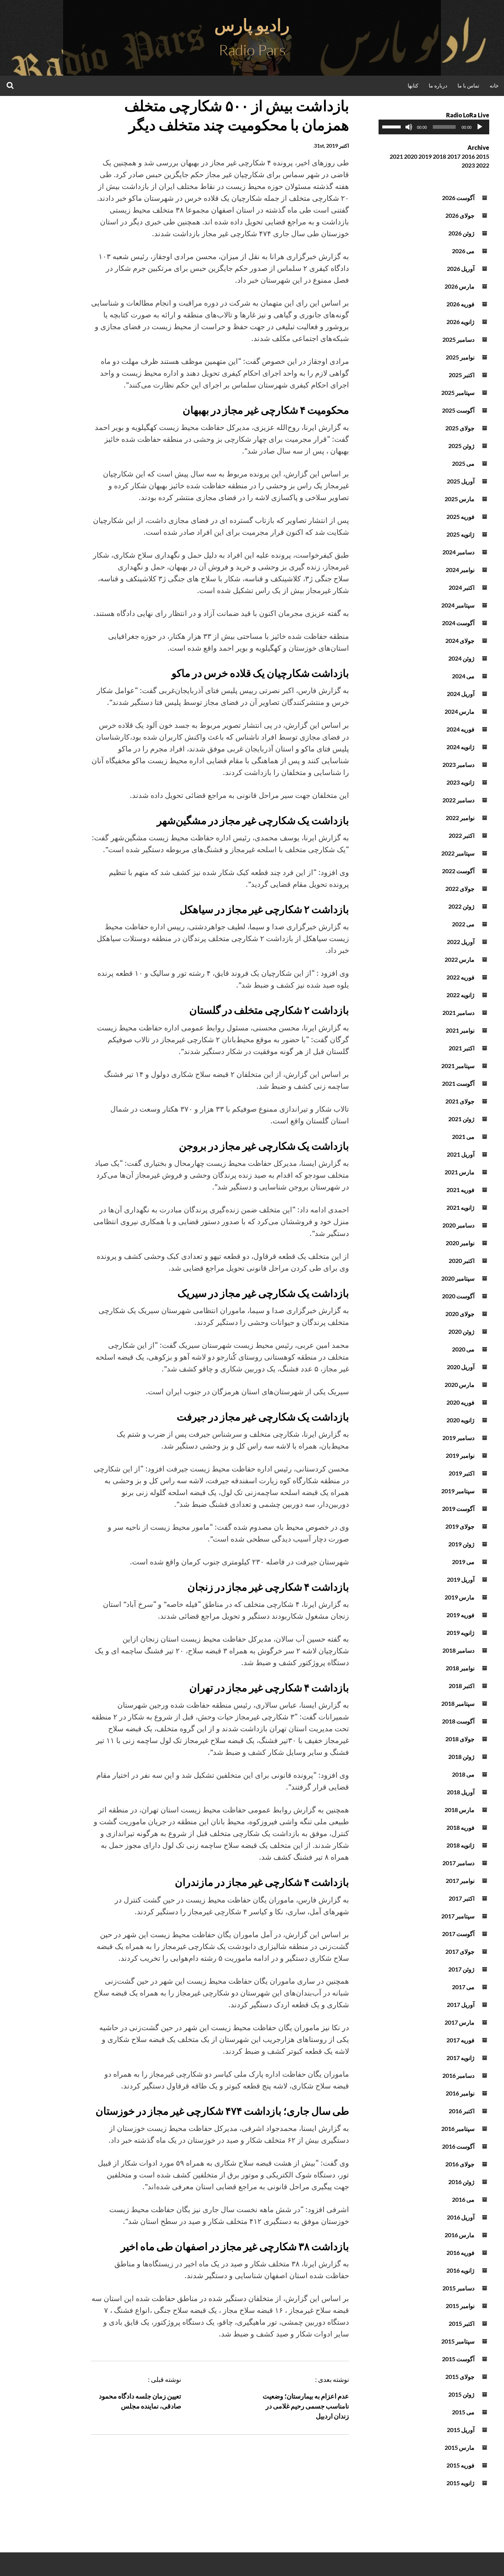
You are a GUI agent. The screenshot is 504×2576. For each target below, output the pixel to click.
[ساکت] (409, 127)
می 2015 (463, 2412)
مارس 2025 (460, 499)
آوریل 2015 (461, 2430)
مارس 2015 (460, 2447)
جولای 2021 (460, 1101)
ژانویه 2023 (460, 782)
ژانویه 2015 (460, 2483)
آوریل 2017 (461, 2005)
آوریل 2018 (461, 1792)
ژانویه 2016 (460, 2270)
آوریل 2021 (461, 1154)
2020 (411, 156)
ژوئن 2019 (461, 1544)
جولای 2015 (460, 2377)
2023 (468, 165)
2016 (468, 156)
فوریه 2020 (460, 1402)
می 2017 (463, 1987)
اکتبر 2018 (462, 1686)
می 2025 (463, 463)
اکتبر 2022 (462, 835)
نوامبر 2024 (460, 570)
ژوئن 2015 (461, 2394)
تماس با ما (468, 85)
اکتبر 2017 (462, 1898)
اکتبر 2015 (462, 2323)
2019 (425, 156)
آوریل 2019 (461, 1579)
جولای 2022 (460, 888)
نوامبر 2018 (460, 1668)
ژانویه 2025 (460, 534)
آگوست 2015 (458, 2359)
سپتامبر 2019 (458, 1491)
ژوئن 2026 (461, 233)
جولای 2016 (460, 2164)
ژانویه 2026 (460, 322)
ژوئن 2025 (461, 446)
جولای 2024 (460, 640)
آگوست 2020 (458, 1296)
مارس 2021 (460, 1172)
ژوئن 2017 (461, 1969)
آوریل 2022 (461, 942)
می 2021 (463, 1137)
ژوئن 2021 (461, 1119)
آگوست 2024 (458, 623)
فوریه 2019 (460, 1615)
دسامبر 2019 (458, 1438)
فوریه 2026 (460, 304)
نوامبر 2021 (460, 1030)
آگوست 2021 (458, 1083)
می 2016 (463, 2199)
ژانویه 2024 (460, 747)
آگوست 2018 (458, 1721)
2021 (396, 156)
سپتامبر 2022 (458, 853)
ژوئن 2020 (461, 1331)
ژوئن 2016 (461, 2182)
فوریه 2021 (460, 1190)
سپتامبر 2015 (458, 2341)
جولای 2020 (460, 1314)
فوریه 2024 (460, 729)
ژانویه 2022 (460, 995)
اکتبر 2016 (462, 2111)
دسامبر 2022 (458, 800)
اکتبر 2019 (462, 1473)
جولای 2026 (460, 215)
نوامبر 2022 (460, 818)
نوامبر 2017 (460, 1881)
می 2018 (463, 1774)
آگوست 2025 (458, 410)
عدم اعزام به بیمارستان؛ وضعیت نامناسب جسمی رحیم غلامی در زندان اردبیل (306, 2406)
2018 (439, 156)
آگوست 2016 (458, 2146)
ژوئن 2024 (461, 658)
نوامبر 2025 (460, 357)
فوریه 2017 (460, 2040)
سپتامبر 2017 (458, 1916)
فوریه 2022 (460, 977)
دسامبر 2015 (458, 2288)
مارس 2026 (460, 286)
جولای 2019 (460, 1526)
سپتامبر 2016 (458, 2129)
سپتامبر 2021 (458, 1066)
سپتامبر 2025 (458, 392)
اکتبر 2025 (462, 375)
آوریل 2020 (461, 1367)
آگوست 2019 (458, 1509)
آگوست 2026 (458, 198)
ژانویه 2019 (460, 1633)
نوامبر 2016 (460, 2093)
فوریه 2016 (460, 2253)
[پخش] (480, 127)
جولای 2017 (460, 1951)
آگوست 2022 (458, 871)
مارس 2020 (460, 1385)
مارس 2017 (460, 2022)
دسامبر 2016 (458, 2075)
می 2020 (463, 1349)
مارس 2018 (460, 1810)
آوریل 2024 (461, 694)
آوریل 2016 (461, 2217)
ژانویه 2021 (460, 1207)
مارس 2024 (460, 711)
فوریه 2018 (460, 1827)
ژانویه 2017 (460, 2058)
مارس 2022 (460, 959)
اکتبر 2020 (462, 1261)
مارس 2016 (460, 2235)
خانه (494, 85)
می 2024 (463, 676)
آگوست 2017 (458, 1934)
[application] (434, 127)
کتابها (413, 85)
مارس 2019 (460, 1597)
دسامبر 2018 (458, 1650)
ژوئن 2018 (461, 1757)
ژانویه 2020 (460, 1420)
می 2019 (463, 1562)
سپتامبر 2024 (458, 605)
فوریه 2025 (460, 516)
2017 (454, 156)
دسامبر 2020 (458, 1225)
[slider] (393, 126)
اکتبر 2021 (462, 1048)
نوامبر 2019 (460, 1455)
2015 (483, 156)
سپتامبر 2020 (458, 1278)
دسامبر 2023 (458, 764)
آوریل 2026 (461, 268)
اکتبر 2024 (462, 587)
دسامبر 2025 (458, 339)
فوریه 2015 (460, 2465)
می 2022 (463, 924)
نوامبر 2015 (460, 2306)
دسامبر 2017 (458, 1863)
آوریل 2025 (461, 481)
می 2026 (463, 251)
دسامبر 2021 (458, 1013)
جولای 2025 (460, 428)
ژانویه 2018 (460, 1845)
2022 (483, 165)
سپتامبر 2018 (458, 1703)
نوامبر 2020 (460, 1243)
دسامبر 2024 (458, 552)
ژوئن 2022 (461, 906)
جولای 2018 (460, 1739)
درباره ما (438, 85)
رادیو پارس (252, 25)
